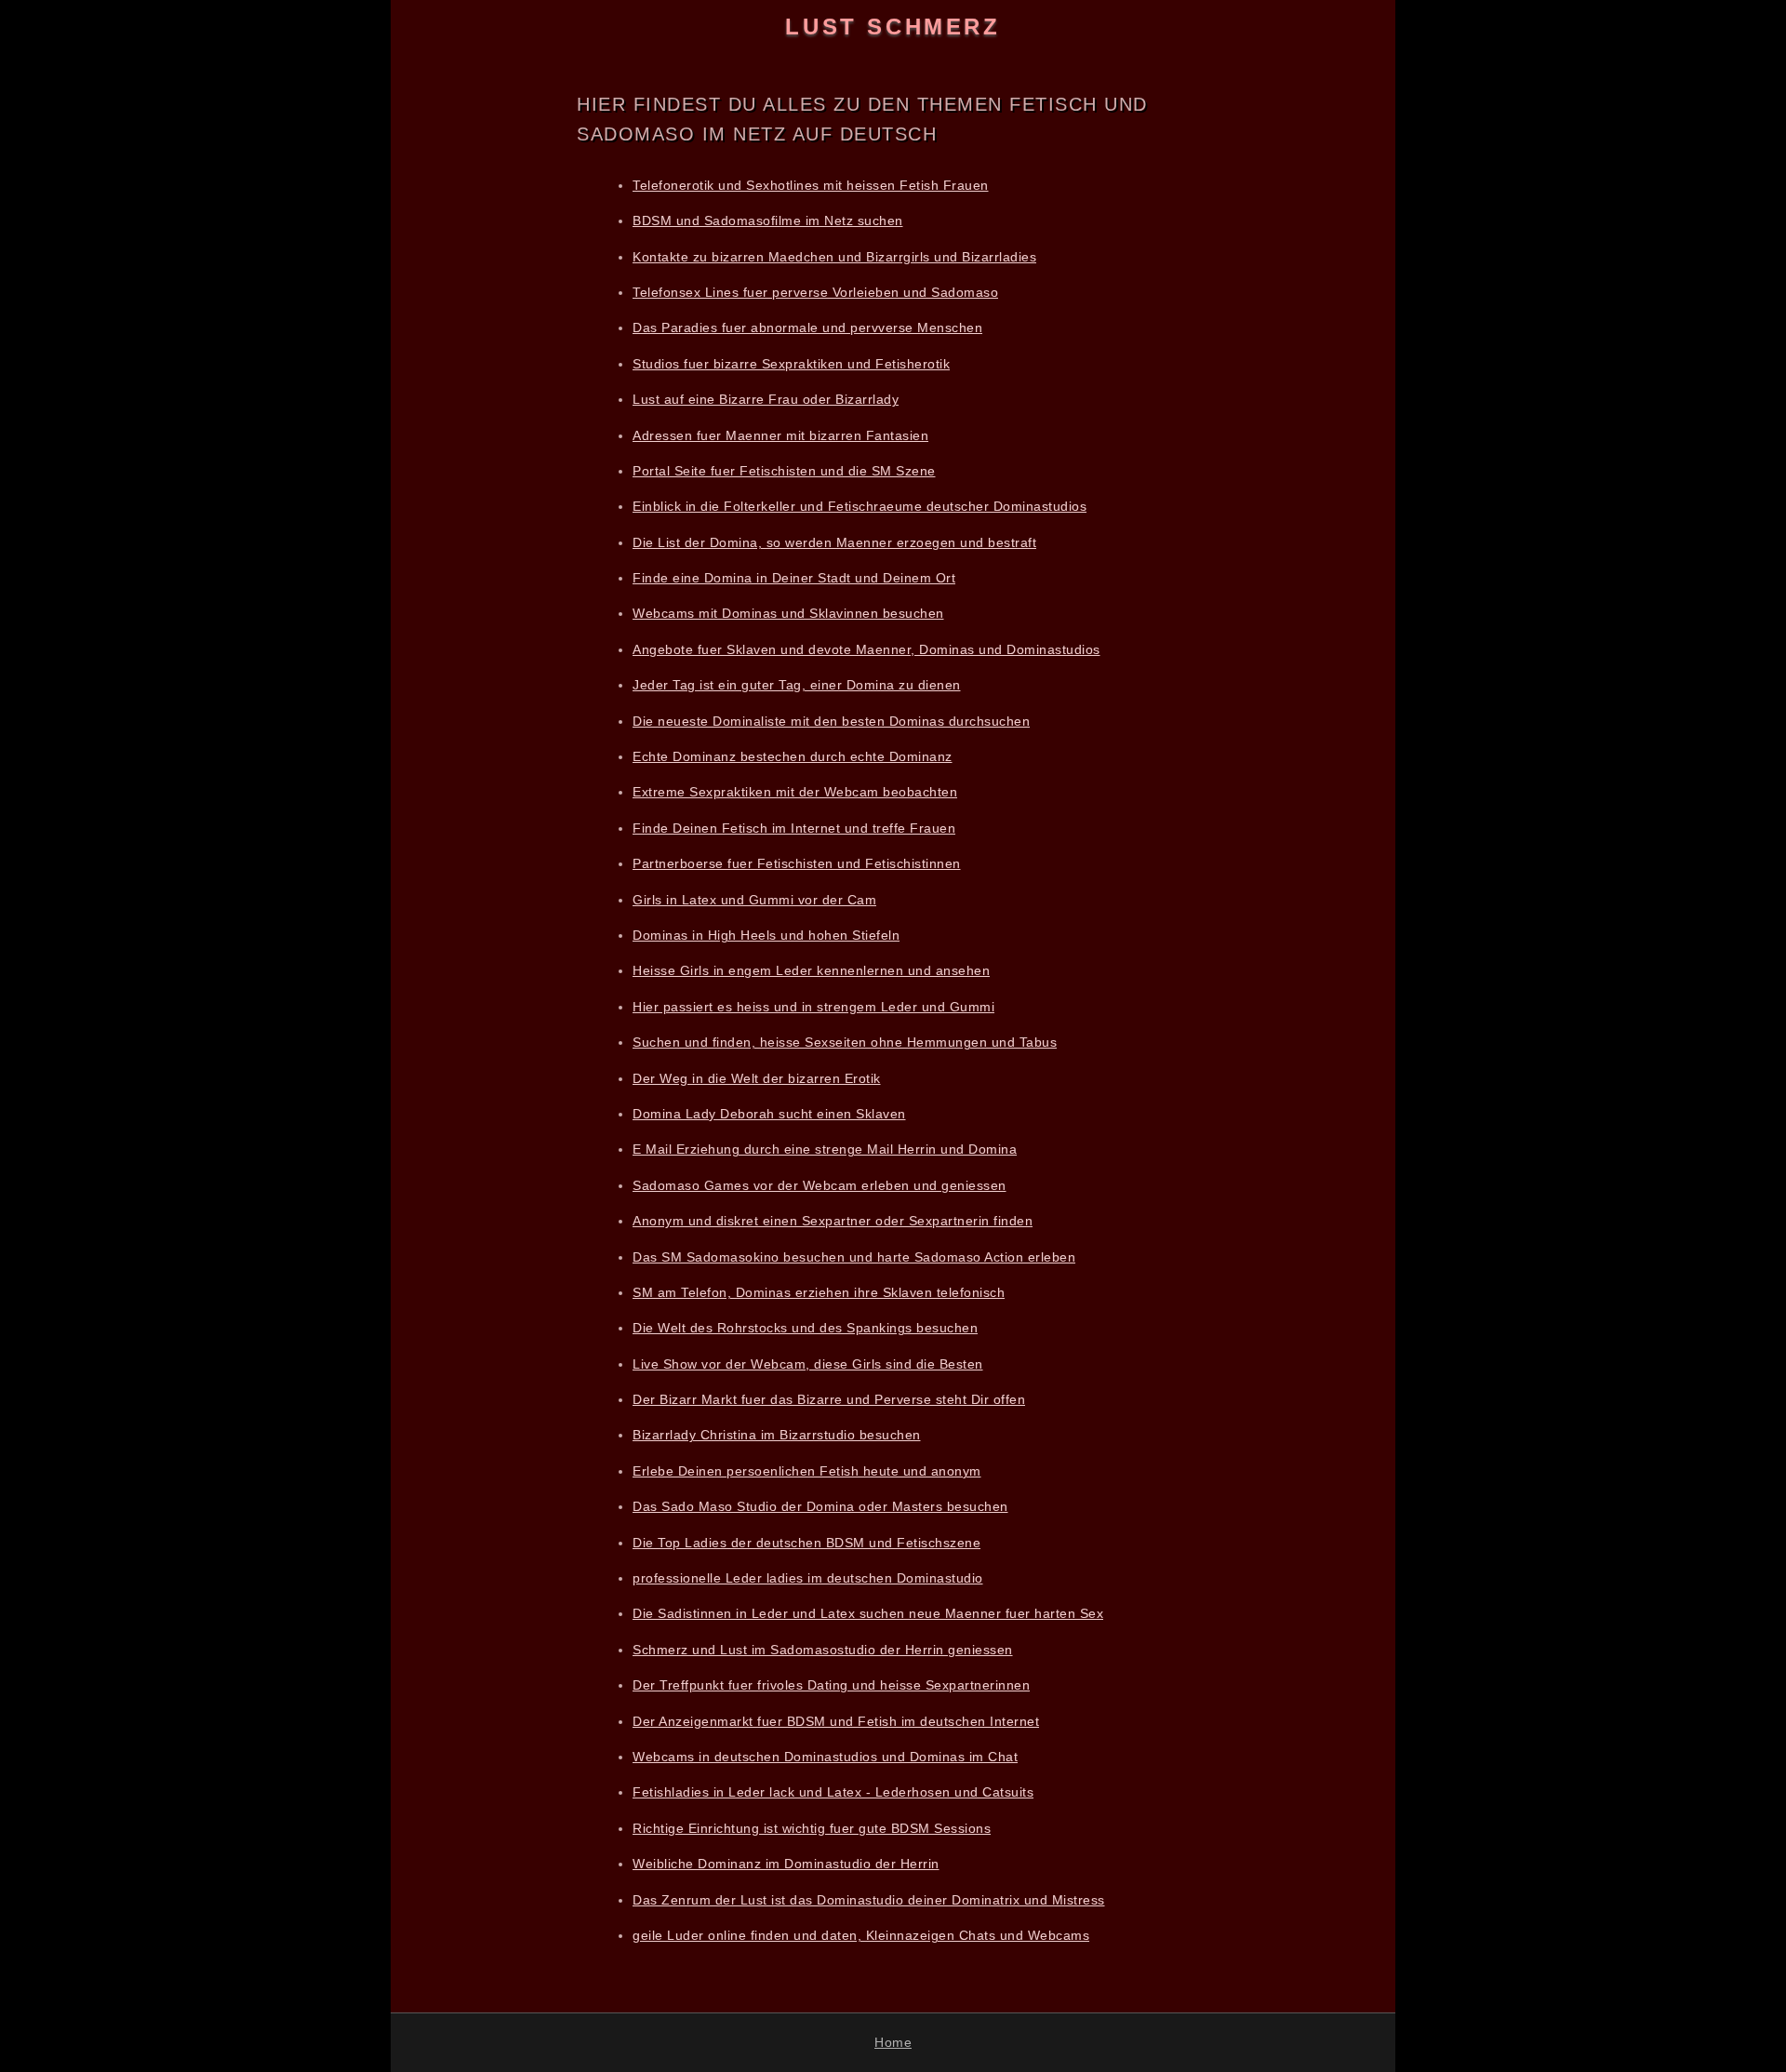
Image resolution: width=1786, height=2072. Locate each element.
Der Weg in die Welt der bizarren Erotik (757, 1078)
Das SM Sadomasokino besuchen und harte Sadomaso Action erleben (854, 1257)
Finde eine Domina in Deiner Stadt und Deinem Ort (794, 578)
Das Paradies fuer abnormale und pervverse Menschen (807, 328)
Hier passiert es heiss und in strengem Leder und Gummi (813, 1007)
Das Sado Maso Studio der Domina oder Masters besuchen (820, 1506)
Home (893, 2042)
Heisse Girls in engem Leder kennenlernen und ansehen (811, 970)
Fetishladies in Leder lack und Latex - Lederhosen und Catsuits (833, 1792)
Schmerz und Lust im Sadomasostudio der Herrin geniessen (823, 1650)
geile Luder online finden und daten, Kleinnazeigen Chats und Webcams (861, 1935)
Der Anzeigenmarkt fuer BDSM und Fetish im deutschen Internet (836, 1721)
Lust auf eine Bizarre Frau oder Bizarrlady (766, 399)
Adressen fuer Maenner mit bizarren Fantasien (780, 435)
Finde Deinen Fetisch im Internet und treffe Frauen (794, 828)
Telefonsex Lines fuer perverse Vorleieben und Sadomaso (815, 292)
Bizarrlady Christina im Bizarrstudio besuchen (777, 1435)
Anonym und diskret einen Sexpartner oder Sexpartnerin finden (833, 1221)
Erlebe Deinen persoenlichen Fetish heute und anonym (807, 1471)
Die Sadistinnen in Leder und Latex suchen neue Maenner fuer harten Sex (868, 1613)
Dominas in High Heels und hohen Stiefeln (766, 935)
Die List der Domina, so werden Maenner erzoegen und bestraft (834, 542)
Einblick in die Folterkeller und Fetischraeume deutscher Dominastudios (860, 506)
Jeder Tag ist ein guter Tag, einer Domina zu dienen (797, 685)
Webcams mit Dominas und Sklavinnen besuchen (788, 613)
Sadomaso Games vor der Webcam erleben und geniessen (820, 1185)
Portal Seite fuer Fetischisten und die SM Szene (784, 471)
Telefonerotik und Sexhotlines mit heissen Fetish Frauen (811, 185)
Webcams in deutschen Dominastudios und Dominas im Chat (825, 1757)
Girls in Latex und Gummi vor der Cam (754, 900)
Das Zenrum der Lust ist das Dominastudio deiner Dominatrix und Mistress (869, 1900)
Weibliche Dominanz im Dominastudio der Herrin (786, 1864)
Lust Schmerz (893, 27)
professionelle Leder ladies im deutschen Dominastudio (808, 1578)
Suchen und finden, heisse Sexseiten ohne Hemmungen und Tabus (845, 1042)
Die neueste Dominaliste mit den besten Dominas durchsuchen (831, 721)
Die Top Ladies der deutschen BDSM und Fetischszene (806, 1543)
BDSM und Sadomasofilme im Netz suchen (768, 221)
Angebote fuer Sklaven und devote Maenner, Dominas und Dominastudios (866, 649)
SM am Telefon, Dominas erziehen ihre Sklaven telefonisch (819, 1292)
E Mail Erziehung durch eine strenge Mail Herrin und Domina (825, 1149)
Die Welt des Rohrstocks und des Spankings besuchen (805, 1328)
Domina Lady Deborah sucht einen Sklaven (769, 1114)
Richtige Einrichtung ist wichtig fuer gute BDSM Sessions (812, 1828)
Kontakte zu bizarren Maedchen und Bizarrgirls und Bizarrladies (834, 257)
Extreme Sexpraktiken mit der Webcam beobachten (795, 792)
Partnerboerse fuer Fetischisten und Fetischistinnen (797, 863)
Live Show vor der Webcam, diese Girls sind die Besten (808, 1364)
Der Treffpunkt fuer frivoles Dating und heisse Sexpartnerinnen (831, 1685)
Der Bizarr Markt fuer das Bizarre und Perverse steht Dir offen (829, 1399)
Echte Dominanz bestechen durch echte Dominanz (793, 756)
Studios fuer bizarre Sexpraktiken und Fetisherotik (791, 364)
